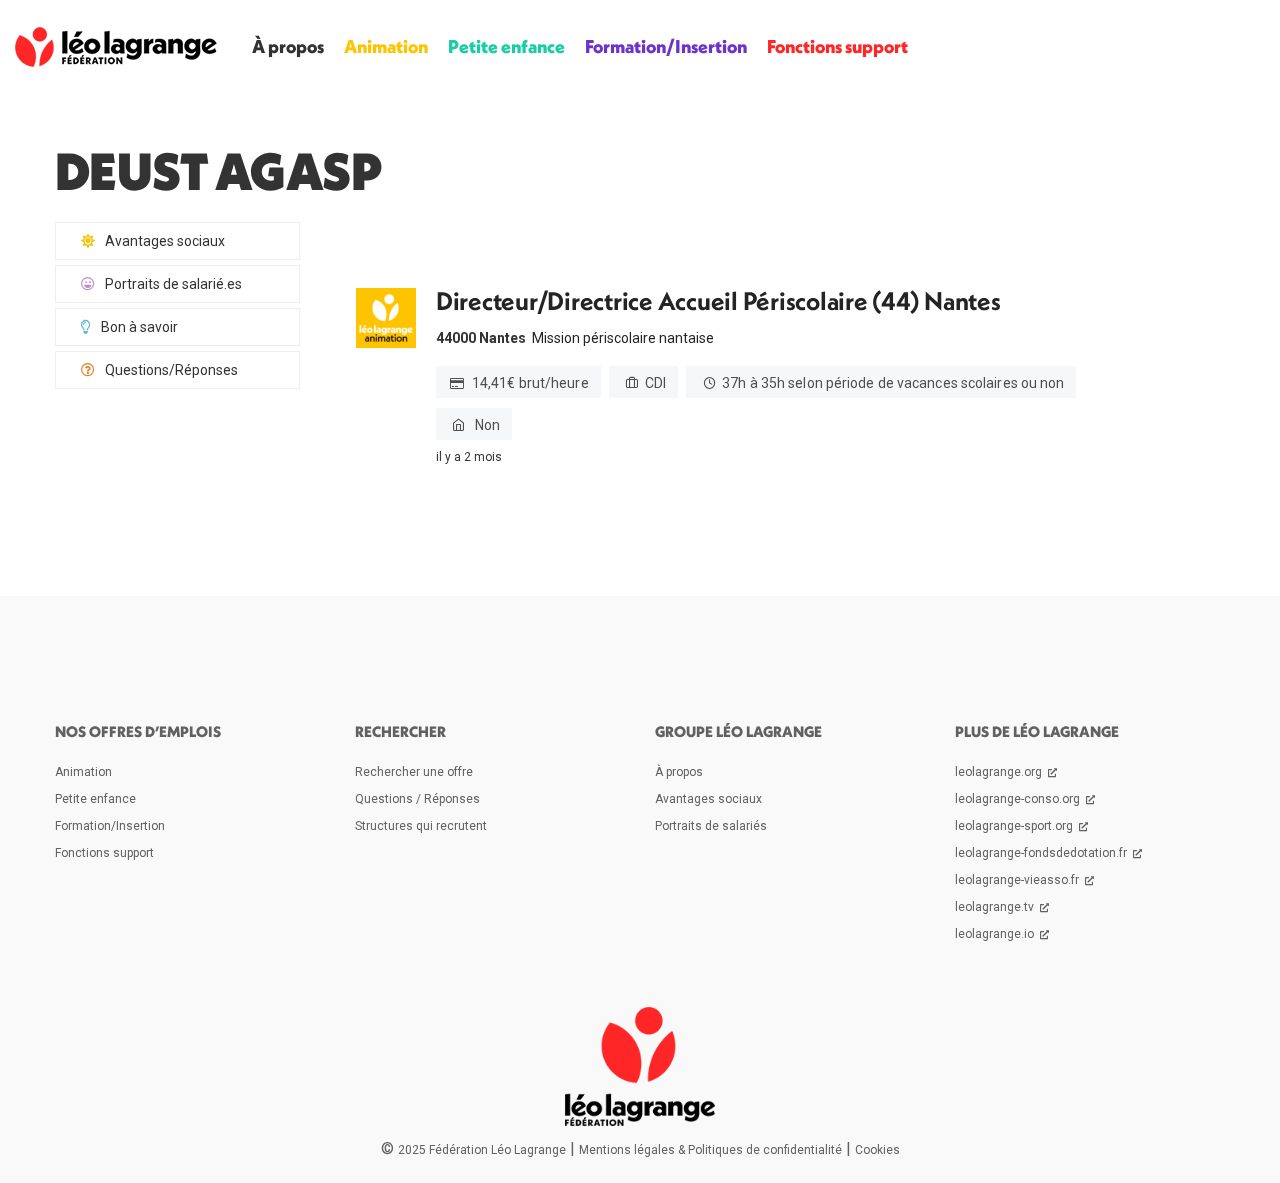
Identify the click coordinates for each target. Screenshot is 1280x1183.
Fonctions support (837, 46)
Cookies (877, 1150)
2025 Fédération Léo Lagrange (482, 1150)
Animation (386, 46)
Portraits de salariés (711, 826)
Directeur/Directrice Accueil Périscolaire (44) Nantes (718, 301)
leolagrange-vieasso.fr (1018, 880)
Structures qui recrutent (421, 826)
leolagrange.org (1000, 772)
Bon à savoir (139, 327)
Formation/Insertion (666, 46)
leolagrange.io (996, 934)
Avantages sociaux (165, 241)
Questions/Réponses (171, 370)
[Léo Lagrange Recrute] (116, 46)
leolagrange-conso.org (1019, 799)
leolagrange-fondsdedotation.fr (1042, 853)
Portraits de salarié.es (173, 284)
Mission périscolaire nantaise (623, 338)
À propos (288, 46)
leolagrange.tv (996, 907)
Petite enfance (506, 46)
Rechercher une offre (414, 772)
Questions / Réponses (417, 799)
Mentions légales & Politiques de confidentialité (710, 1150)
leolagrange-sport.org (1015, 826)
